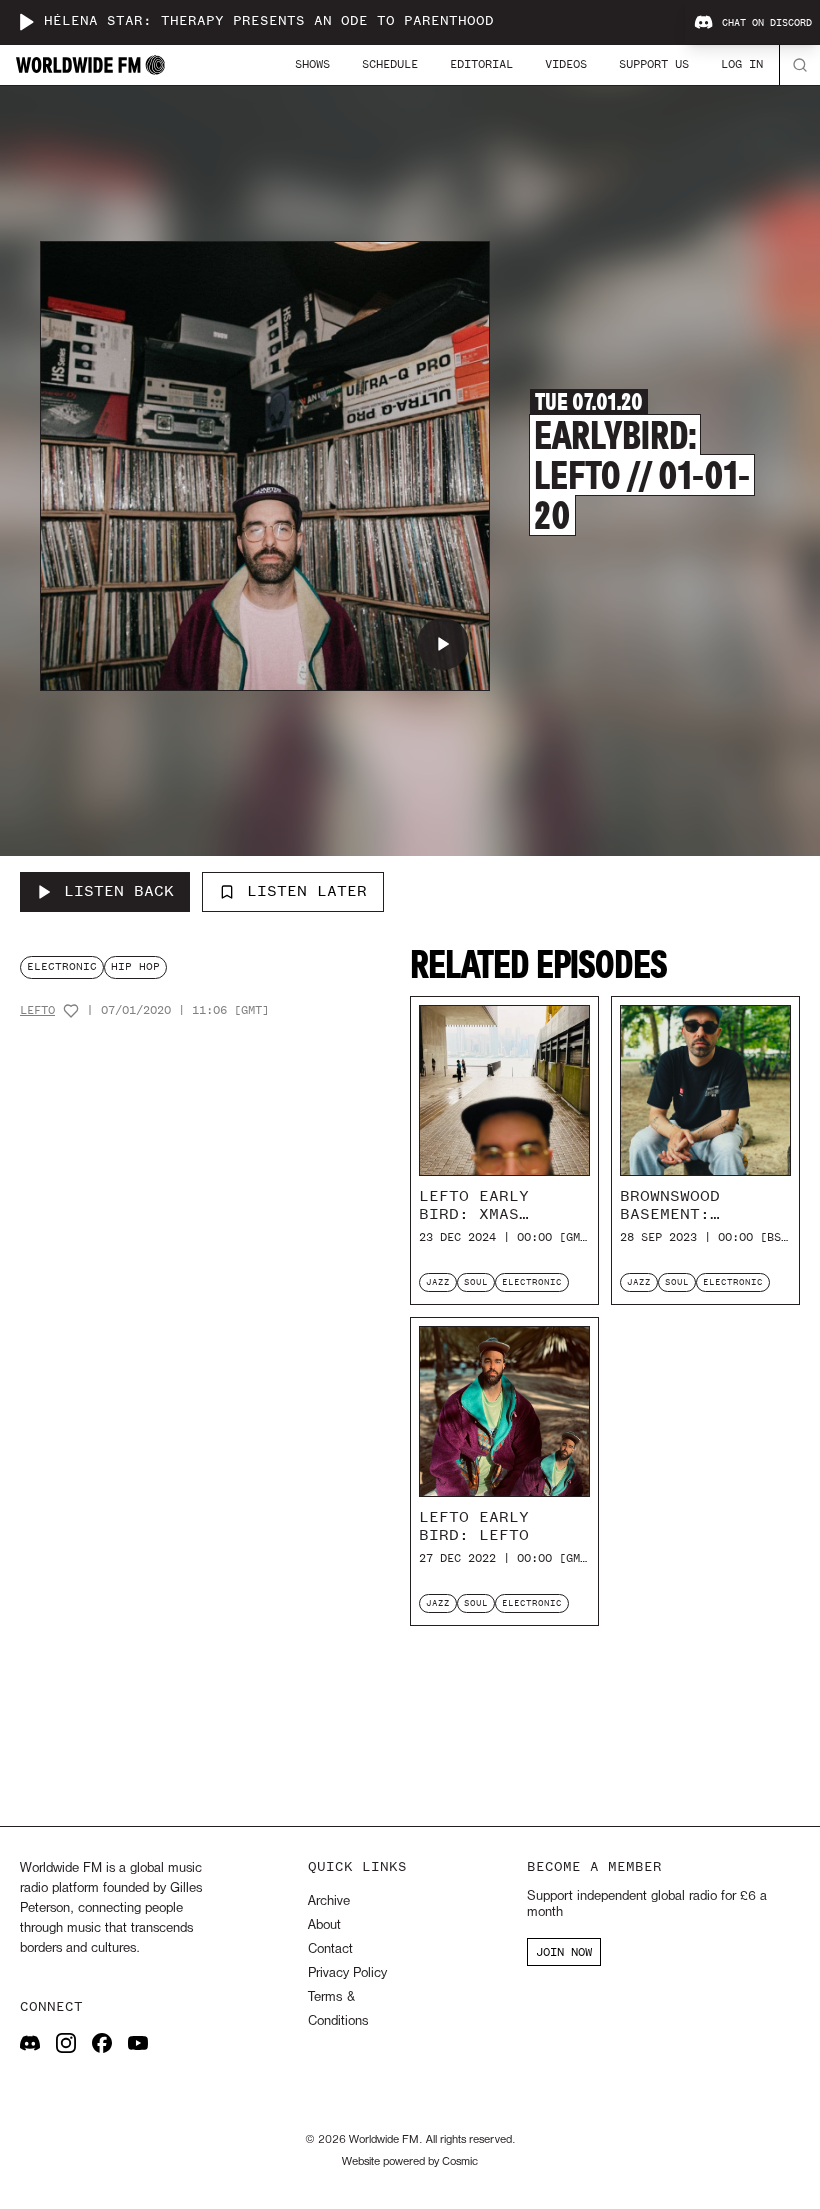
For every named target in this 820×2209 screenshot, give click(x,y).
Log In (742, 64)
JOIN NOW (564, 1952)
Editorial (481, 64)
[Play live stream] (26, 22)
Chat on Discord (767, 23)
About (324, 1925)
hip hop (135, 966)
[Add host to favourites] (71, 1011)
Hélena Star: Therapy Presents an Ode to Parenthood (269, 21)
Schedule (390, 64)
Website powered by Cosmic (410, 2162)
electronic (62, 966)
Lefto (37, 1010)
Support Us (654, 64)
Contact (330, 1949)
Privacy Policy (347, 1973)
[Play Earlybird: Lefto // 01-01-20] (443, 644)
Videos (566, 64)
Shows (312, 64)
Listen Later (307, 891)
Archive (329, 1901)
